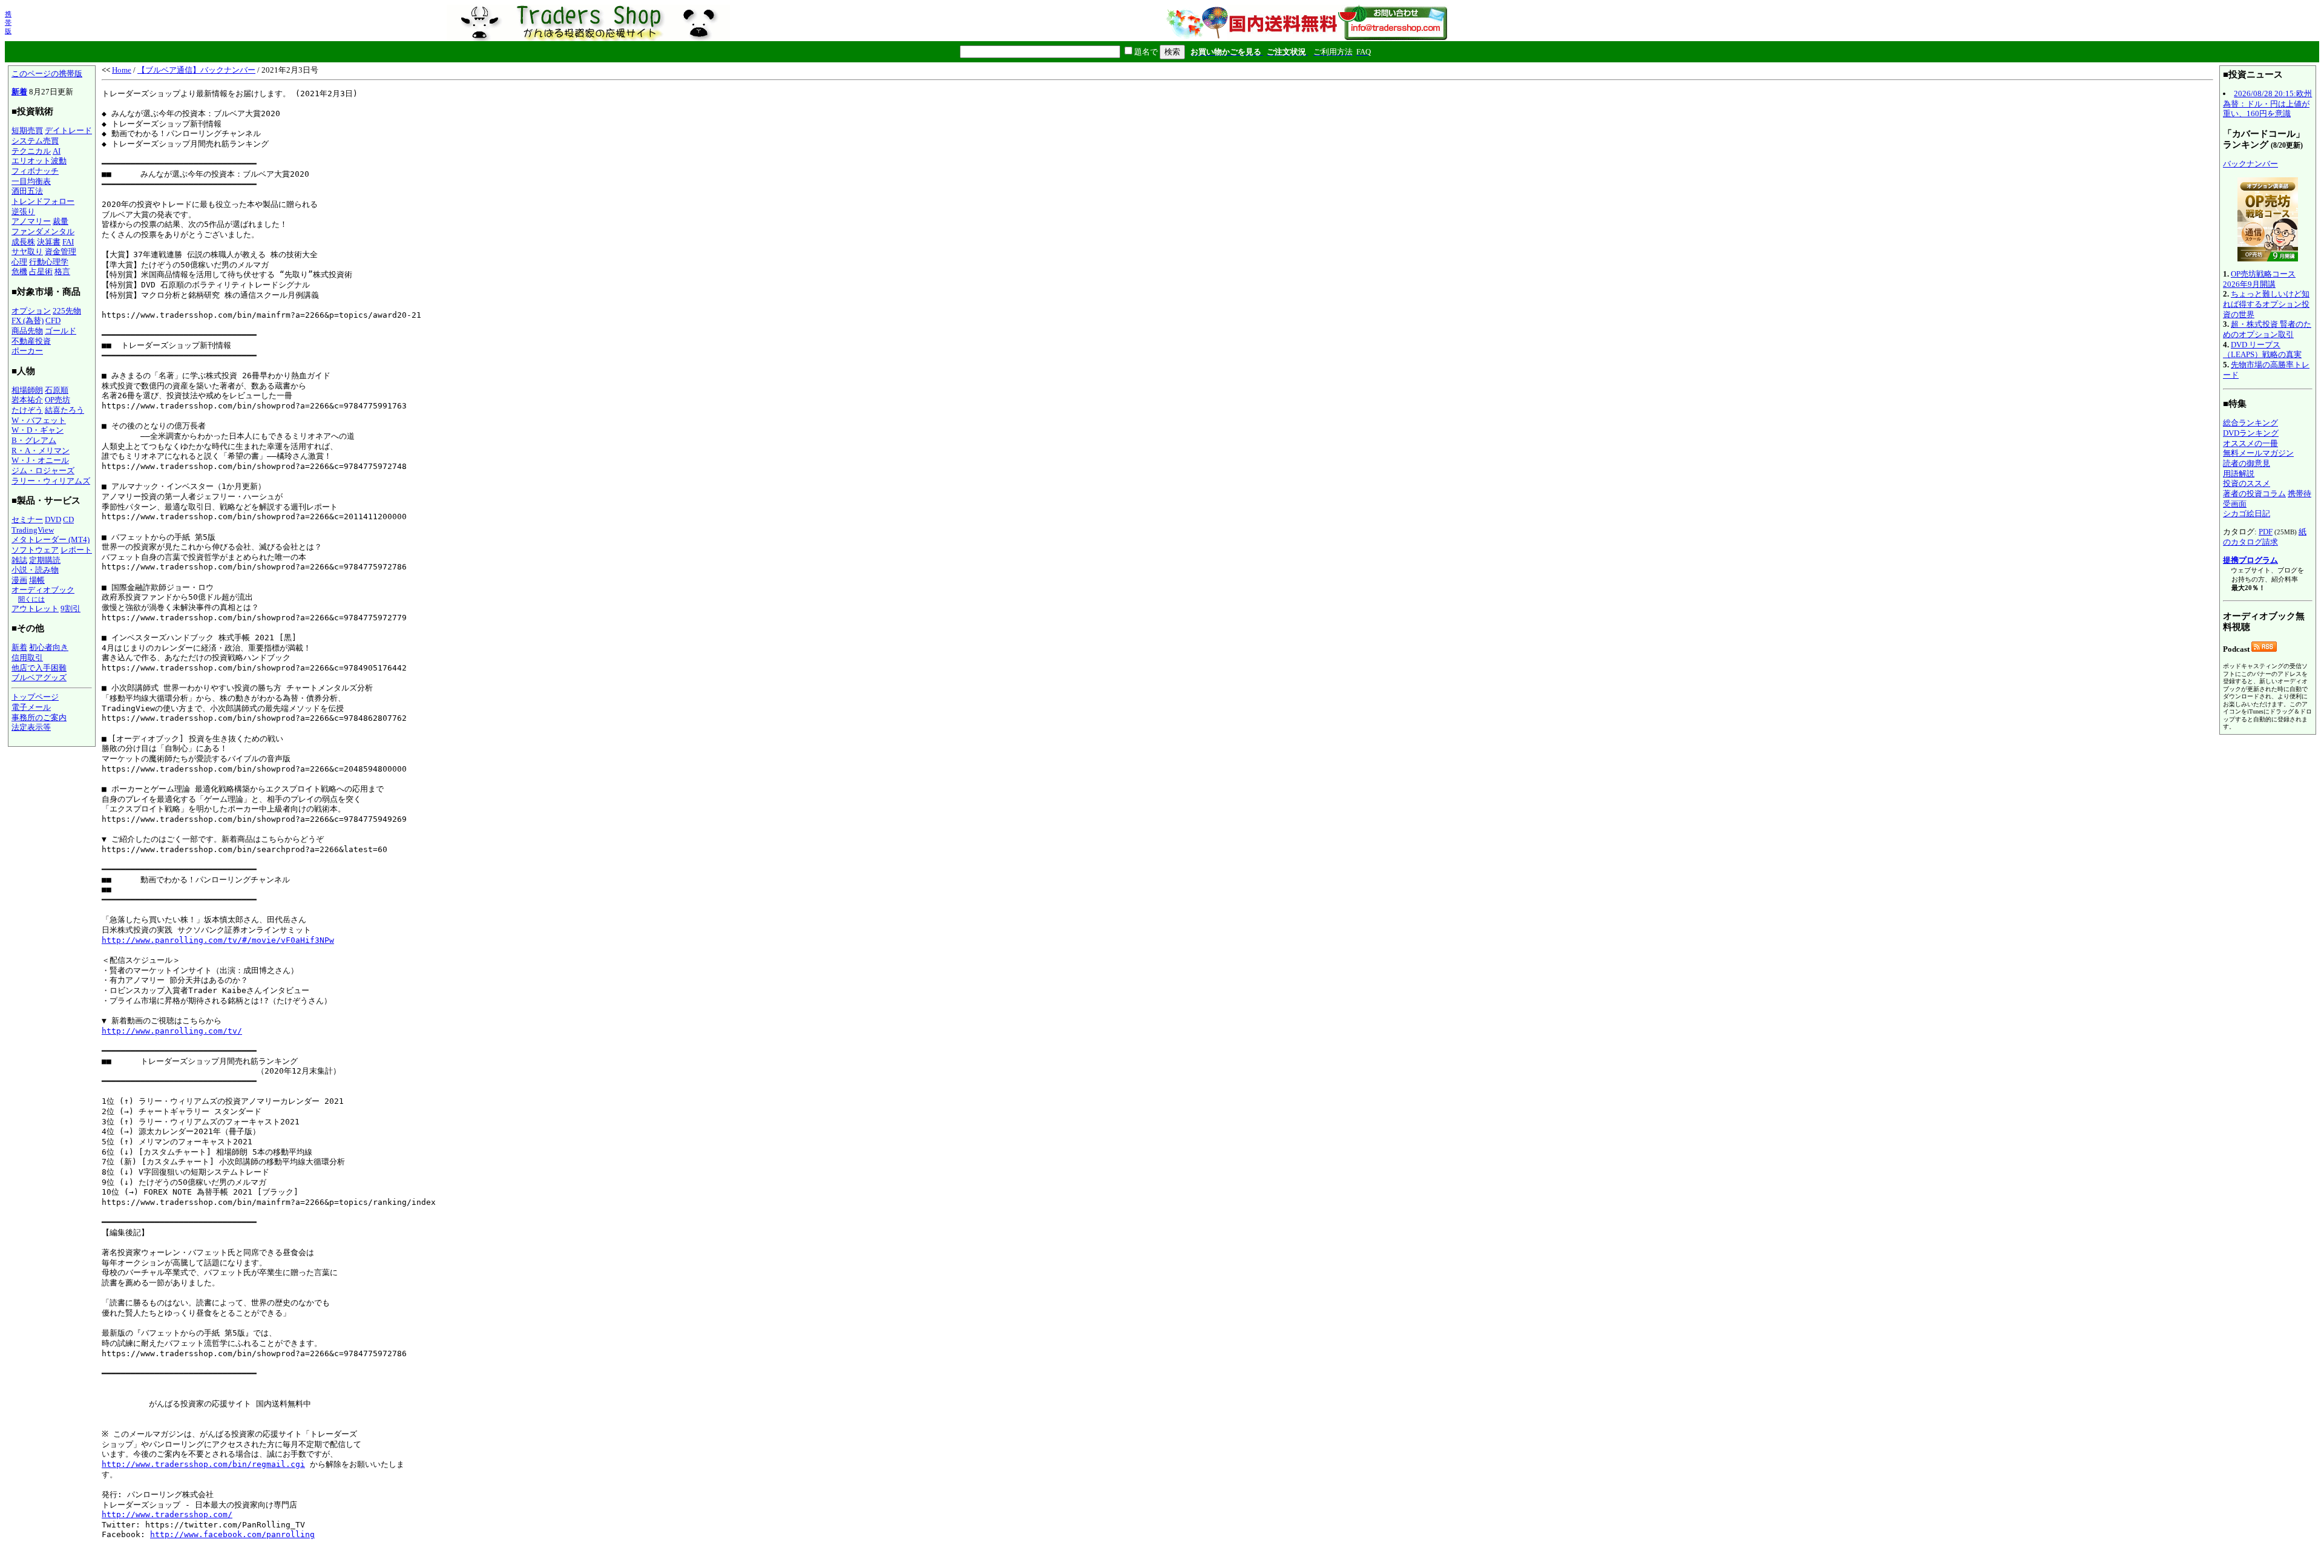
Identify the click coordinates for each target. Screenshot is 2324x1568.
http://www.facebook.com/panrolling (232, 1534)
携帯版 (8, 22)
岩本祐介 (27, 400)
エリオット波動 (39, 161)
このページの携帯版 (47, 74)
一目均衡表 (31, 181)
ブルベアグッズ (39, 677)
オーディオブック (43, 590)
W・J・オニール (40, 460)
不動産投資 (31, 341)
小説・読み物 (35, 570)
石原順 (57, 390)
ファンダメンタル (43, 231)
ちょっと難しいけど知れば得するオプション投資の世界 (2266, 304)
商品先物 (27, 331)
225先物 (67, 311)
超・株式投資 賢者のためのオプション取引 (2267, 329)
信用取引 (27, 658)
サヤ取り (27, 251)
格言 (62, 271)
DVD (53, 520)
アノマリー (31, 221)
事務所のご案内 (39, 717)
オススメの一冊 (2250, 443)
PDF (2266, 532)
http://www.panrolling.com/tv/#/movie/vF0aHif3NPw (218, 940)
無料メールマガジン (2258, 453)
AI (57, 151)
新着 (19, 92)
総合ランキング (2250, 423)
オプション (31, 311)
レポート (76, 550)
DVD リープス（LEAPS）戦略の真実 (2262, 350)
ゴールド (61, 331)
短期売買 (27, 130)
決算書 (49, 242)
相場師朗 (27, 390)
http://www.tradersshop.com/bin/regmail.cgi (203, 1464)
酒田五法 (27, 191)
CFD (53, 320)
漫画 (19, 580)
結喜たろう (64, 410)
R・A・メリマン (41, 451)
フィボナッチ (35, 171)
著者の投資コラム (2254, 494)
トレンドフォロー (43, 201)
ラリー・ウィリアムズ (51, 481)
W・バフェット (39, 420)
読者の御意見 (2247, 463)
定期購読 (45, 560)
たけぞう (27, 410)
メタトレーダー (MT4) (51, 540)
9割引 (71, 609)
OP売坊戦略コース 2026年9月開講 (2259, 279)
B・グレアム (34, 440)
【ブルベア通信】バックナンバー (196, 70)
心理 (19, 262)
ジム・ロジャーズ (43, 471)
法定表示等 (31, 727)
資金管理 (61, 251)
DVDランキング (2251, 433)
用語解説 (2239, 474)
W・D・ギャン (38, 430)
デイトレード (68, 130)
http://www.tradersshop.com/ (167, 1514)
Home (122, 70)
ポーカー (27, 351)
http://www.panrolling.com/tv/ (172, 1031)
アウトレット (35, 609)
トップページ (35, 697)
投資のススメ (2247, 483)
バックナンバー (2250, 164)
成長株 (23, 242)
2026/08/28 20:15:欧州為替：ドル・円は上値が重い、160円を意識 (2267, 103)
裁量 (61, 221)
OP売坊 (57, 400)
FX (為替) (28, 320)
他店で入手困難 (39, 668)
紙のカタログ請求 (2265, 537)
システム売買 (35, 141)
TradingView (33, 530)
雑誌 (19, 560)
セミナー (27, 520)
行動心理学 (49, 262)
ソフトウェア (35, 550)
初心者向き (49, 647)
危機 (19, 271)
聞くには (31, 599)
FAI (68, 242)
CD (68, 520)
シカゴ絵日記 (2247, 513)
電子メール (31, 707)
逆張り (23, 212)
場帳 (37, 580)
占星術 (41, 271)
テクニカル (31, 151)
